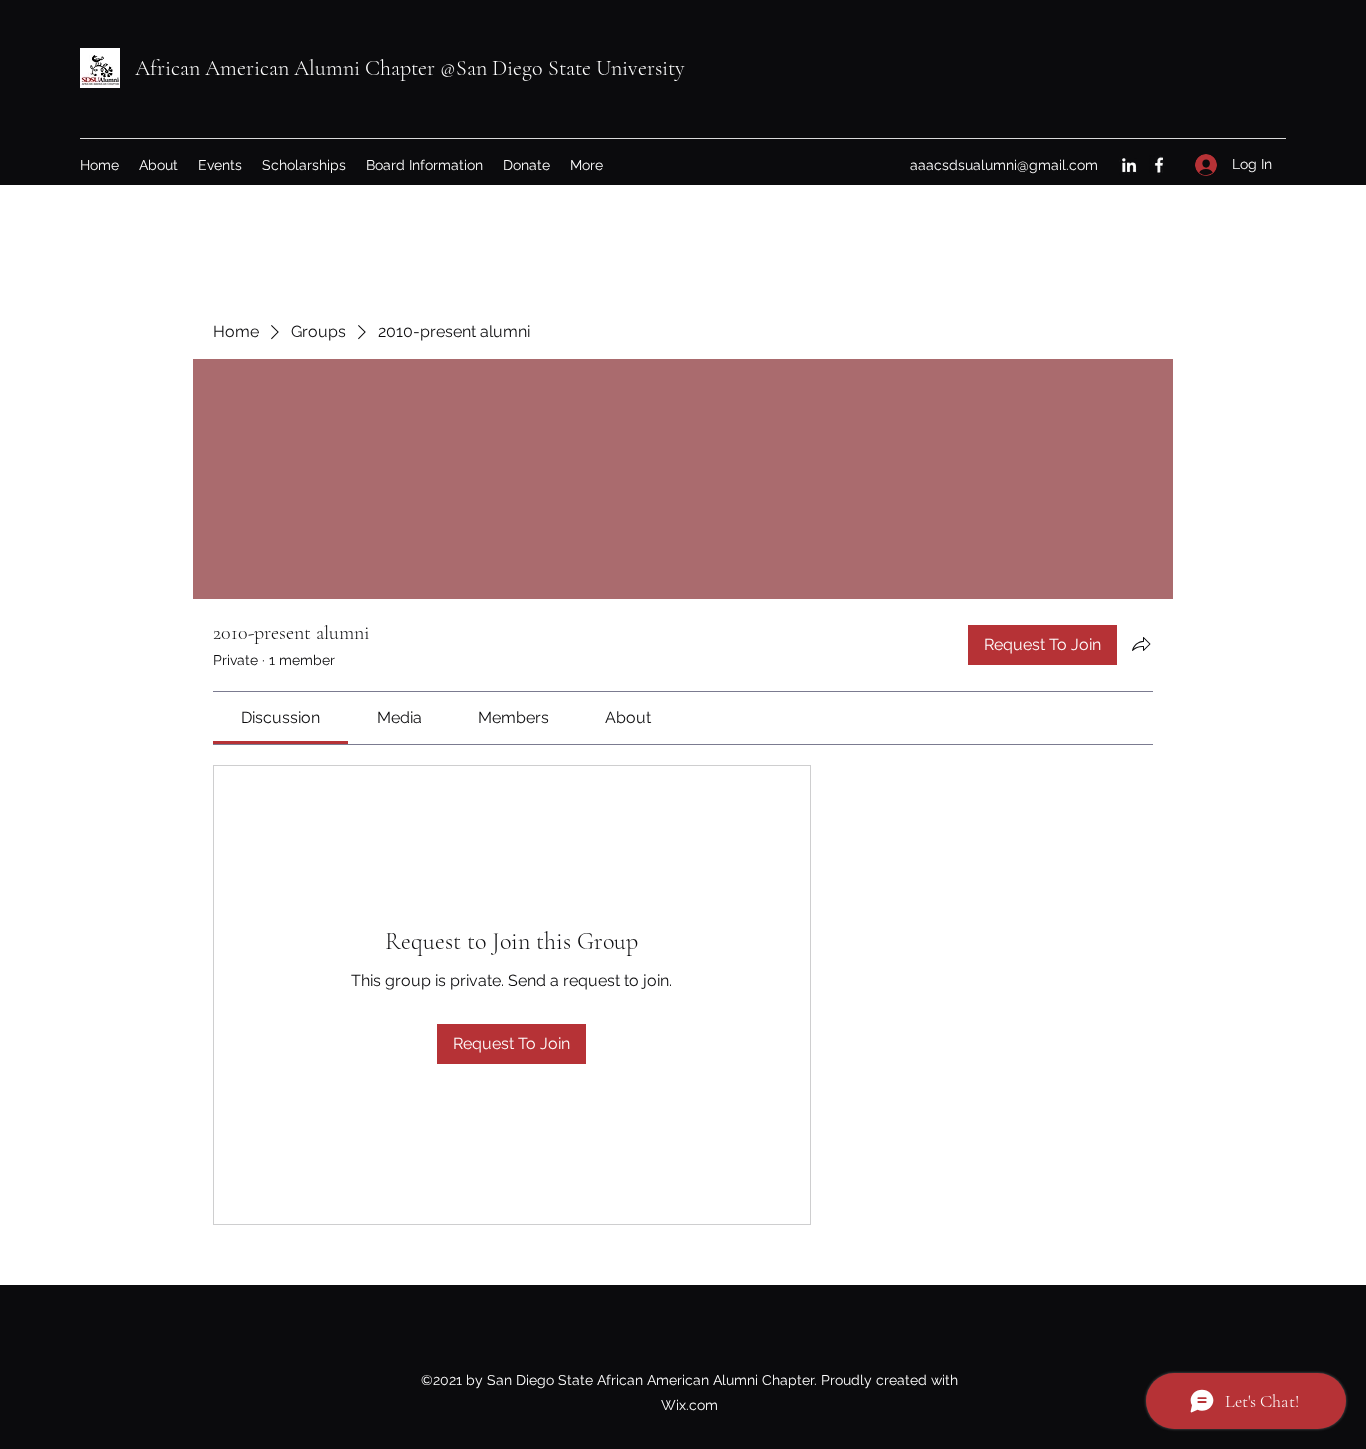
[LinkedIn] (1129, 165)
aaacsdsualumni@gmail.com (1004, 165)
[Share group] (1141, 644)
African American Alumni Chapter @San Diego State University (410, 68)
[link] (280, 717)
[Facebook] (1159, 165)
